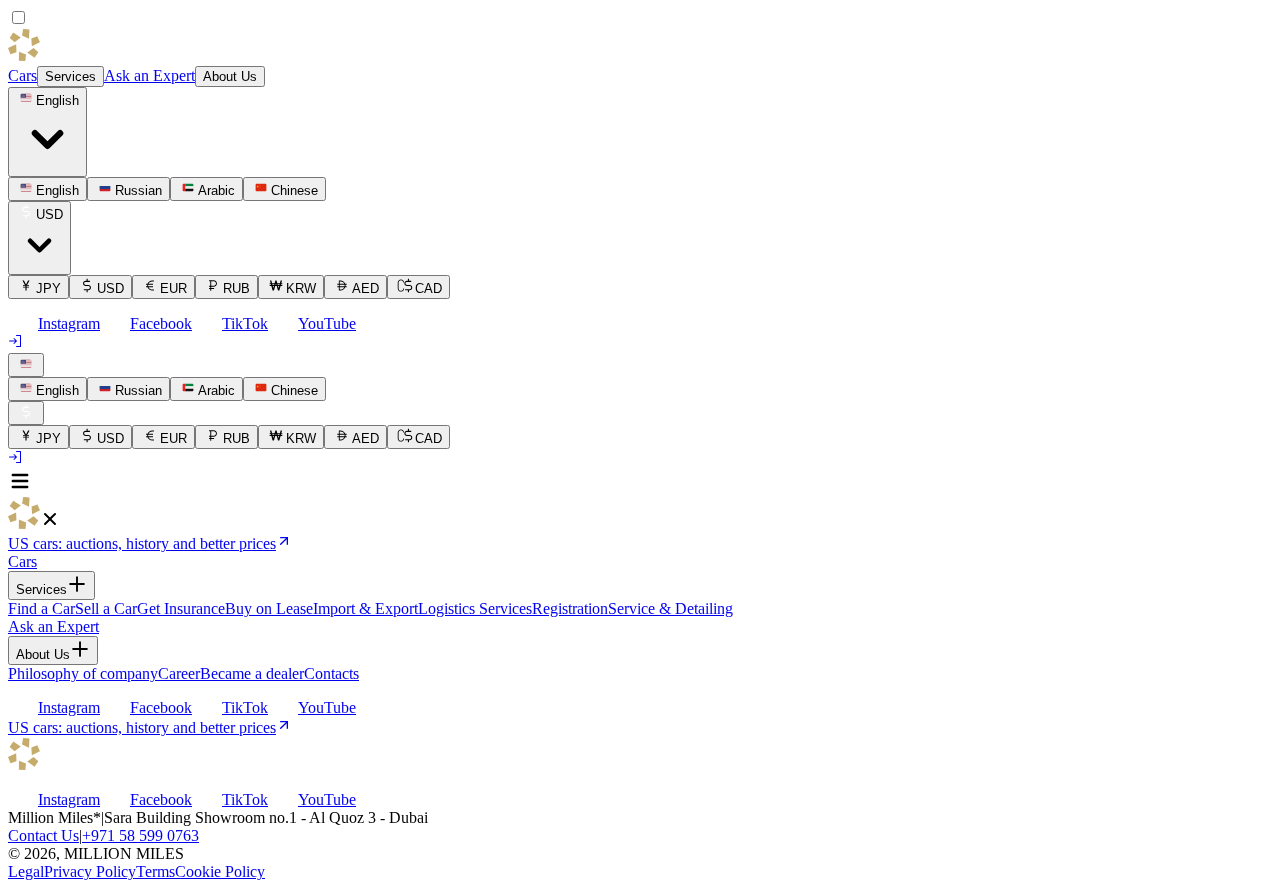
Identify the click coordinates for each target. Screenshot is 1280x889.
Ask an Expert (149, 75)
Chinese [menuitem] (294, 190)
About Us (230, 76)
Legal (26, 871)
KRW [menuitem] (301, 288)
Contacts (331, 673)
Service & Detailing (670, 608)
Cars (22, 75)
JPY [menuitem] (48, 288)
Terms (155, 871)
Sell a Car (106, 608)
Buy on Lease (269, 608)
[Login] (16, 343)
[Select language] (26, 365)
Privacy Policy (90, 871)
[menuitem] (47, 389)
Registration (570, 608)
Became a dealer (252, 673)
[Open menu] (20, 487)
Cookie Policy (220, 871)
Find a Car (41, 608)
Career (179, 673)
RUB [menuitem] (236, 288)
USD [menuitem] (110, 288)
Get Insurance (181, 608)
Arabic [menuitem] (216, 190)
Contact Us (43, 835)
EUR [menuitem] (173, 288)
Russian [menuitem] (138, 190)
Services (70, 76)
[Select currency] (26, 413)
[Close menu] (50, 523)
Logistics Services (475, 608)
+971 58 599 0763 (140, 835)
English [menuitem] (57, 190)
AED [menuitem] (365, 288)
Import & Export (365, 608)
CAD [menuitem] (428, 288)
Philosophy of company (83, 673)
